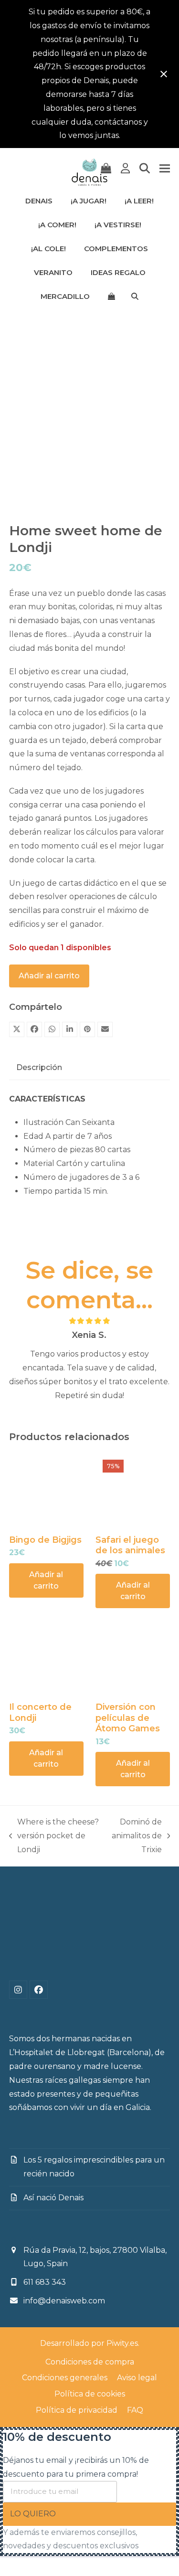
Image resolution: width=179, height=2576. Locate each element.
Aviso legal (137, 2378)
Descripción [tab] (39, 1067)
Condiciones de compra (90, 2362)
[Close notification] (164, 74)
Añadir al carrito (49, 976)
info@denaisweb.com (64, 2301)
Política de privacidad (77, 2410)
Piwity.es (122, 2343)
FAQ (135, 2410)
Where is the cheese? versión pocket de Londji (54, 1837)
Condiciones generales (65, 2378)
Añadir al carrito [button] (46, 1580)
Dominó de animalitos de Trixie (135, 1837)
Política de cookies (90, 2394)
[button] (106, 169)
